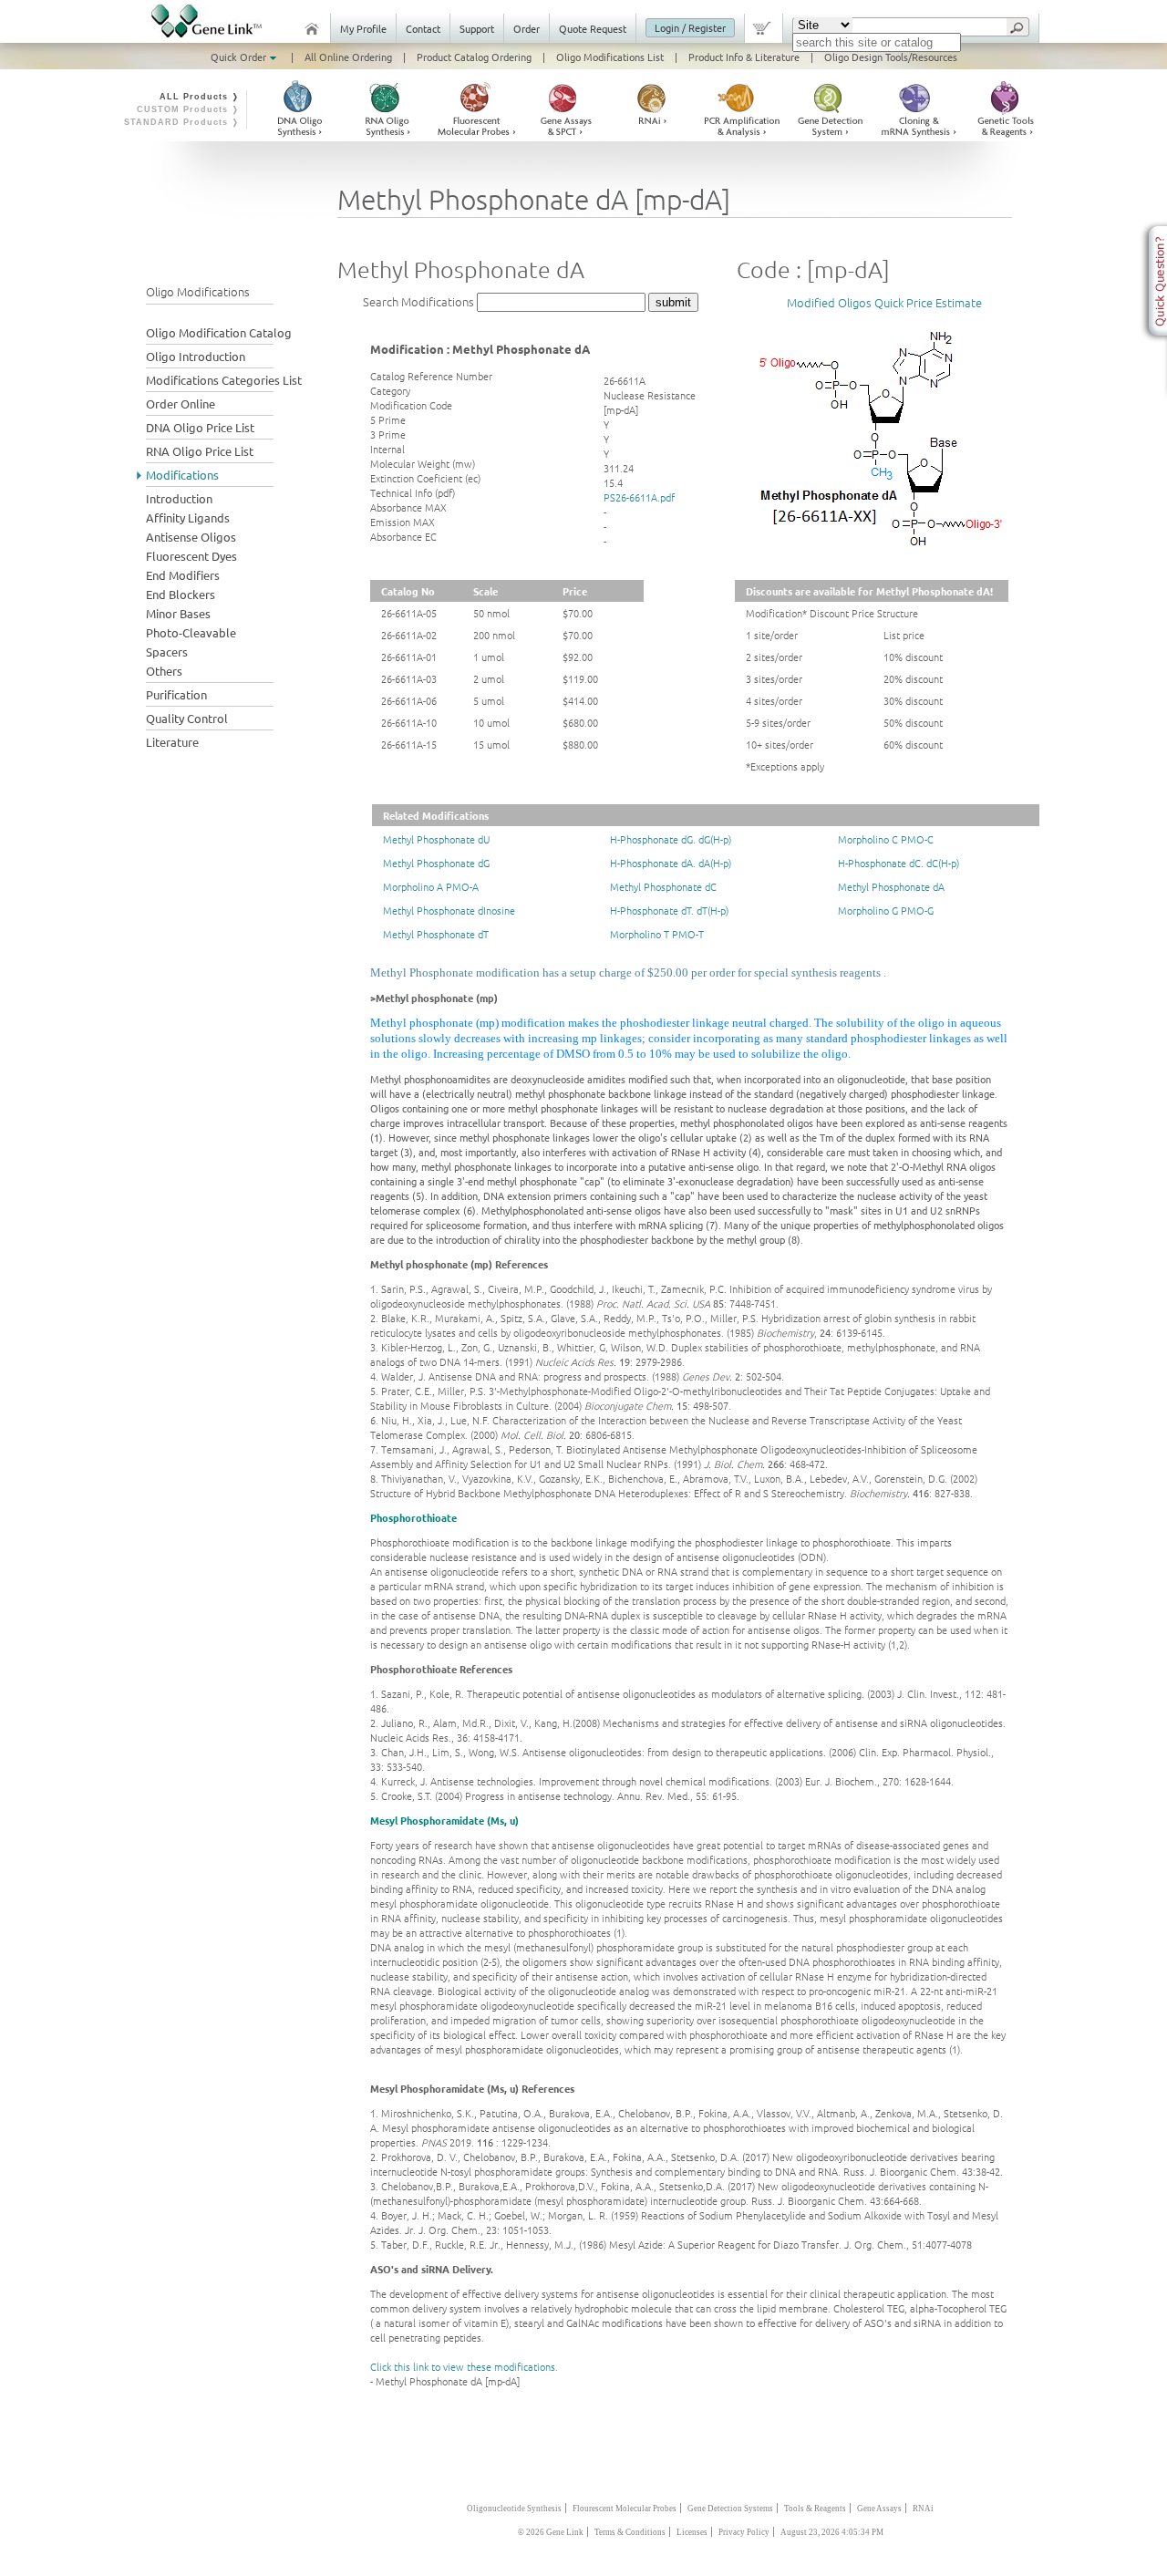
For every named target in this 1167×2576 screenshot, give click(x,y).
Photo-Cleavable (191, 632)
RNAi (923, 2509)
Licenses (692, 2532)
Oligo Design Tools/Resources (891, 57)
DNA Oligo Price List (200, 427)
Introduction (179, 498)
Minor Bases (178, 613)
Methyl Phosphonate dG (436, 863)
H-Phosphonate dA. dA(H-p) (671, 863)
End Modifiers (183, 575)
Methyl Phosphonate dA (891, 886)
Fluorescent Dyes (191, 556)
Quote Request (593, 28)
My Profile (363, 28)
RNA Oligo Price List (200, 451)
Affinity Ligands (188, 517)
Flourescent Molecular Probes (625, 2509)
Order (527, 28)
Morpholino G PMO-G (886, 910)
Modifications (182, 475)
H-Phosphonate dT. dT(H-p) (669, 910)
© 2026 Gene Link (551, 2532)
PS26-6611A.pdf (639, 497)
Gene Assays (879, 2509)
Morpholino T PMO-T (657, 934)
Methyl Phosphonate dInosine (449, 910)
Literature (172, 742)
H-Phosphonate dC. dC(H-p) (898, 863)
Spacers (167, 652)
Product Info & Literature (744, 57)
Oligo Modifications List (610, 57)
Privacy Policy (744, 2532)
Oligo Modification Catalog (219, 332)
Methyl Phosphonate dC (663, 886)
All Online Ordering (348, 57)
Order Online (181, 403)
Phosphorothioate (413, 1517)
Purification (176, 694)
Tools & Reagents (815, 2509)
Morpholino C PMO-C (886, 839)
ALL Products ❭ (200, 97)
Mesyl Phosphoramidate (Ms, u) (444, 1820)
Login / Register (690, 27)
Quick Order (240, 57)
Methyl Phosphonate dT (436, 934)
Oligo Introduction (196, 356)
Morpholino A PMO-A (431, 886)
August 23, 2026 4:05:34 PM (832, 2532)
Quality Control (187, 718)
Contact (423, 28)
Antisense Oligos (191, 537)
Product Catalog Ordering (474, 57)
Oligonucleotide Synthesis (514, 2509)
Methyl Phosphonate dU (436, 839)
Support (477, 28)
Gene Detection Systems (730, 2509)
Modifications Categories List (224, 380)
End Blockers (181, 594)
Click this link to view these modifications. (464, 2366)
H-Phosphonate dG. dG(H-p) (671, 839)
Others (164, 671)
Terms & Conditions (630, 2532)
